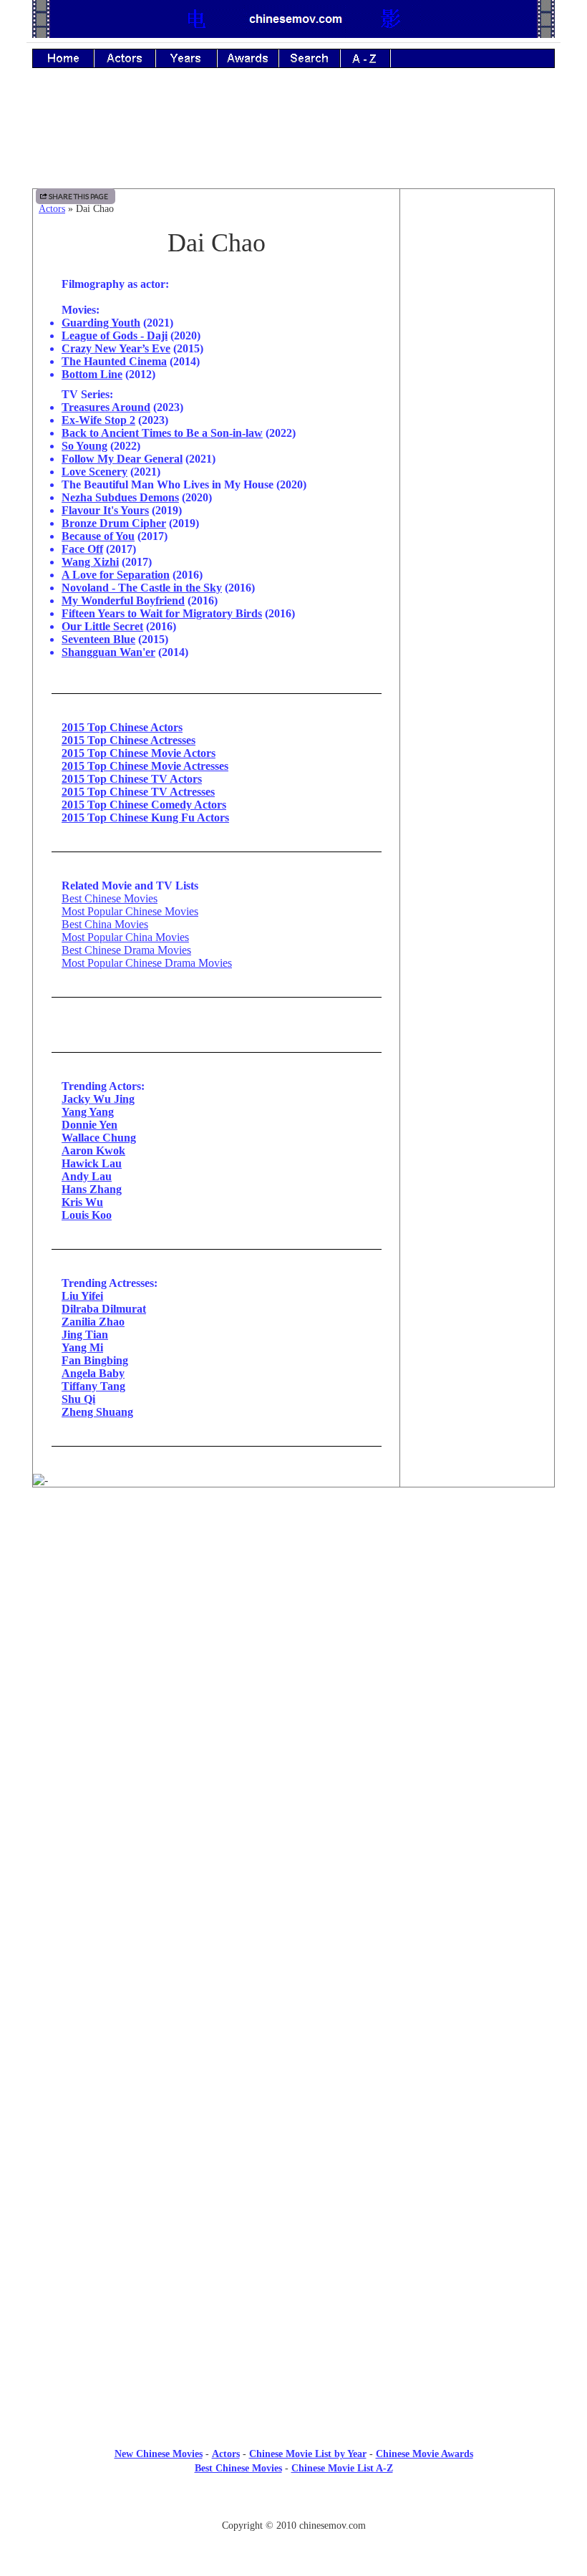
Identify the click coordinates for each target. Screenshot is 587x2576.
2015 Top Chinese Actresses (128, 740)
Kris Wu (82, 1202)
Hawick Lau (92, 1163)
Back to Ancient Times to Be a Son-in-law (162, 433)
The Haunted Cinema (114, 361)
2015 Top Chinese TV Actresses (138, 792)
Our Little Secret (102, 626)
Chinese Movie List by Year (308, 2454)
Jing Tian (85, 1335)
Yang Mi (82, 1347)
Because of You (98, 536)
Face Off (82, 549)
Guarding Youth (101, 323)
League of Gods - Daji (115, 336)
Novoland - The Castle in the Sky (142, 588)
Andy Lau (87, 1176)
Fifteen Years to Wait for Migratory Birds (162, 613)
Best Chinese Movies (110, 898)
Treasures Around (106, 407)
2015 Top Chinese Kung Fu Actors (145, 817)
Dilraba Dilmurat (104, 1309)
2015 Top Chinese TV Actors (132, 779)
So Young (84, 446)
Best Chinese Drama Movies (126, 950)
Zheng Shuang (97, 1412)
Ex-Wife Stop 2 (98, 420)
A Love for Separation (116, 575)
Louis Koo (87, 1215)
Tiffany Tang (93, 1386)
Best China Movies (105, 924)
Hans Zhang (92, 1189)
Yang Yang (88, 1112)
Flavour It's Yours (105, 510)
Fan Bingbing (95, 1360)
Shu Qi (78, 1399)
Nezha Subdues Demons (120, 497)
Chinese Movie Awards (425, 2454)
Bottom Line (92, 374)
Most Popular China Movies (125, 937)
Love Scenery (94, 472)
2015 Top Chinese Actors (122, 727)
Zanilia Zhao (93, 1322)
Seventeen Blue (98, 639)
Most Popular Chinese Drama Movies (147, 963)
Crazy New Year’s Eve (116, 348)
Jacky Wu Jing (98, 1099)
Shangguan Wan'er (108, 652)
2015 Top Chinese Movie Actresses (145, 766)
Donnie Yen (89, 1125)
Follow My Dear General (122, 459)
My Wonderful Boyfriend (123, 600)
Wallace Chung (99, 1138)
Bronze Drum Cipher (114, 523)
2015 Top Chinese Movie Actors (139, 753)
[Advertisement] (293, 138)
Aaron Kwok (93, 1150)
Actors (52, 209)
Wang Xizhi (90, 562)
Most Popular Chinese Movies (130, 911)
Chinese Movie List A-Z (342, 2468)
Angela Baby (93, 1373)
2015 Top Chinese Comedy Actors (144, 805)
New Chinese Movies (159, 2454)
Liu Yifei (82, 1296)
